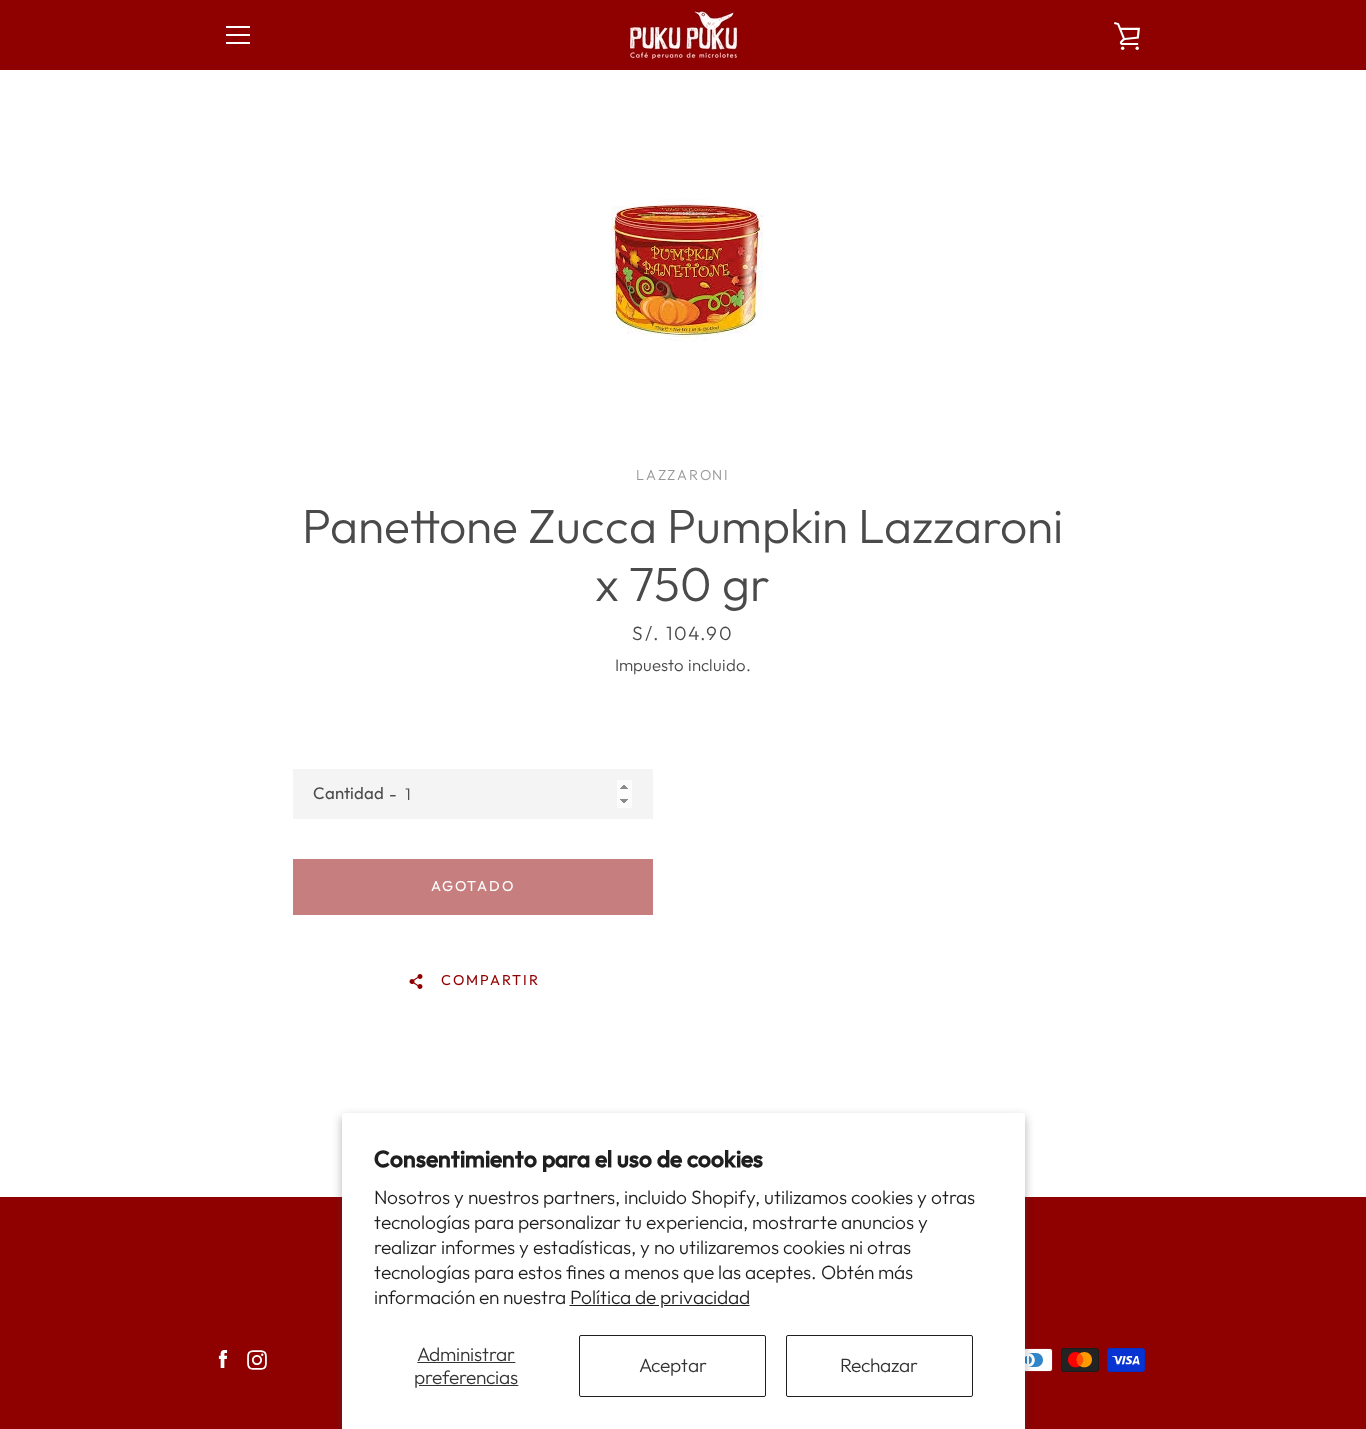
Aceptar (673, 1365)
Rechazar (879, 1365)
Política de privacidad (660, 1297)
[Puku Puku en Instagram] (257, 1357)
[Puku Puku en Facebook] (223, 1357)
